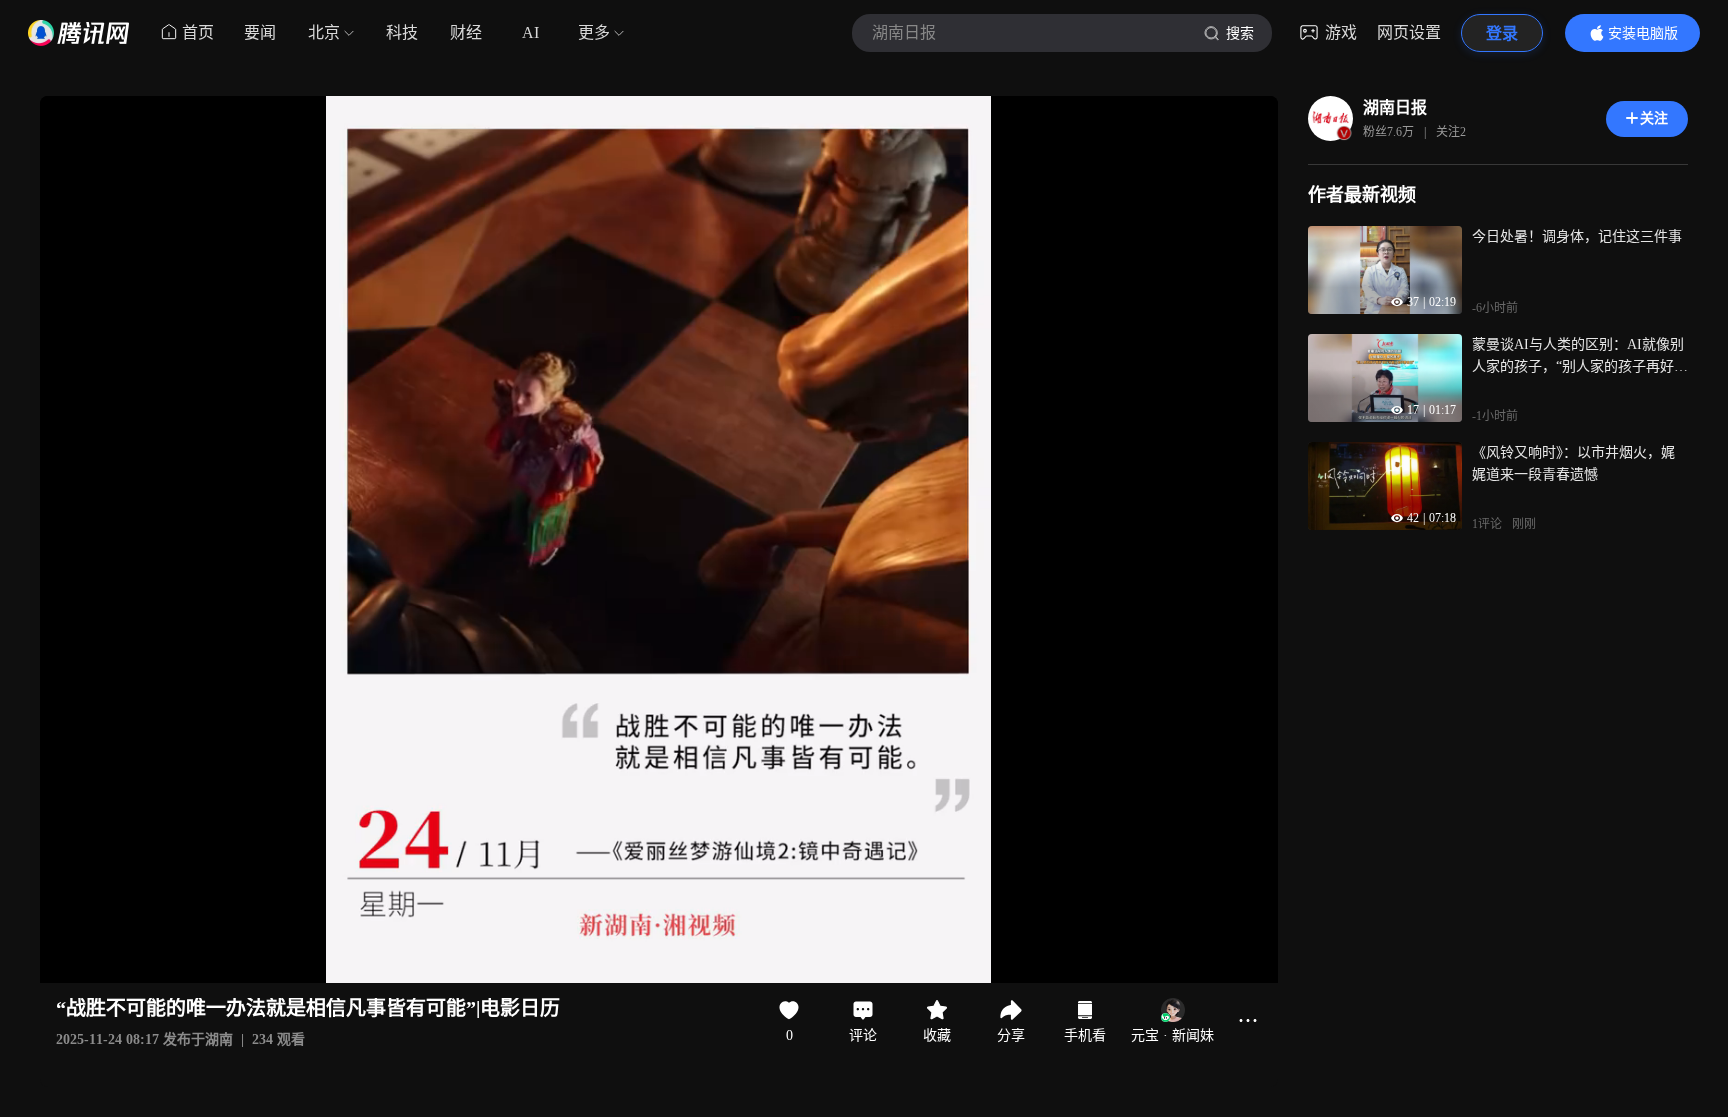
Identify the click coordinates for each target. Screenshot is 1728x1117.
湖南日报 (1395, 107)
